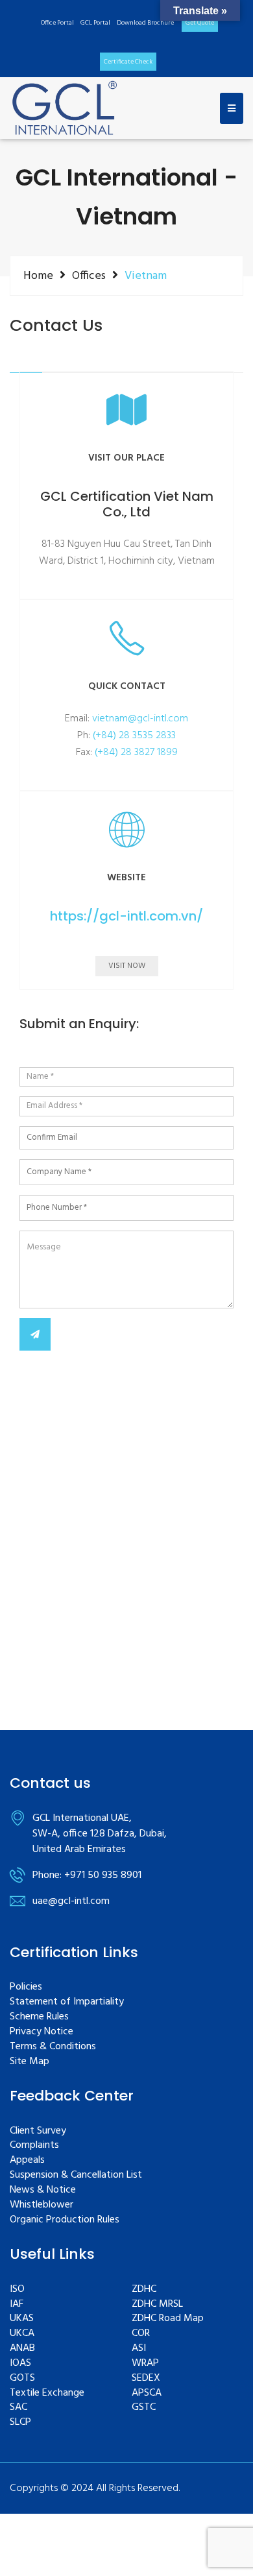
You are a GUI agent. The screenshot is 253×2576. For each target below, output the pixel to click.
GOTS (22, 2378)
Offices (89, 276)
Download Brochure (145, 23)
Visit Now (127, 966)
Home (38, 276)
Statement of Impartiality (67, 2002)
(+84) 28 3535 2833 (134, 736)
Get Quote (200, 23)
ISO (17, 2290)
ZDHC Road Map (168, 2319)
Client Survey (38, 2131)
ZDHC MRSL (157, 2305)
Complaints (34, 2146)
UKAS (22, 2319)
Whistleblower (42, 2205)
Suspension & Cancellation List (76, 2175)
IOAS (20, 2364)
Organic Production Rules (65, 2220)
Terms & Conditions (53, 2047)
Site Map (30, 2062)
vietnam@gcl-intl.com (140, 719)
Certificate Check (128, 62)
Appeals (27, 2161)
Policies (26, 1987)
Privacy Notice (42, 2032)
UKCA (22, 2334)
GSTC (144, 2408)
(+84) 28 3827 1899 (136, 752)
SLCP (20, 2423)
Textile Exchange (47, 2393)
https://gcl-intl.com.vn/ (126, 916)
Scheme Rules (39, 2017)
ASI (139, 2349)
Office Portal (57, 23)
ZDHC (144, 2290)
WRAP (145, 2364)
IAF (17, 2305)
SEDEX (146, 2378)
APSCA (147, 2393)
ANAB (22, 2349)
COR (141, 2334)
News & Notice (43, 2190)
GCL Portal (95, 23)
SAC (18, 2408)
